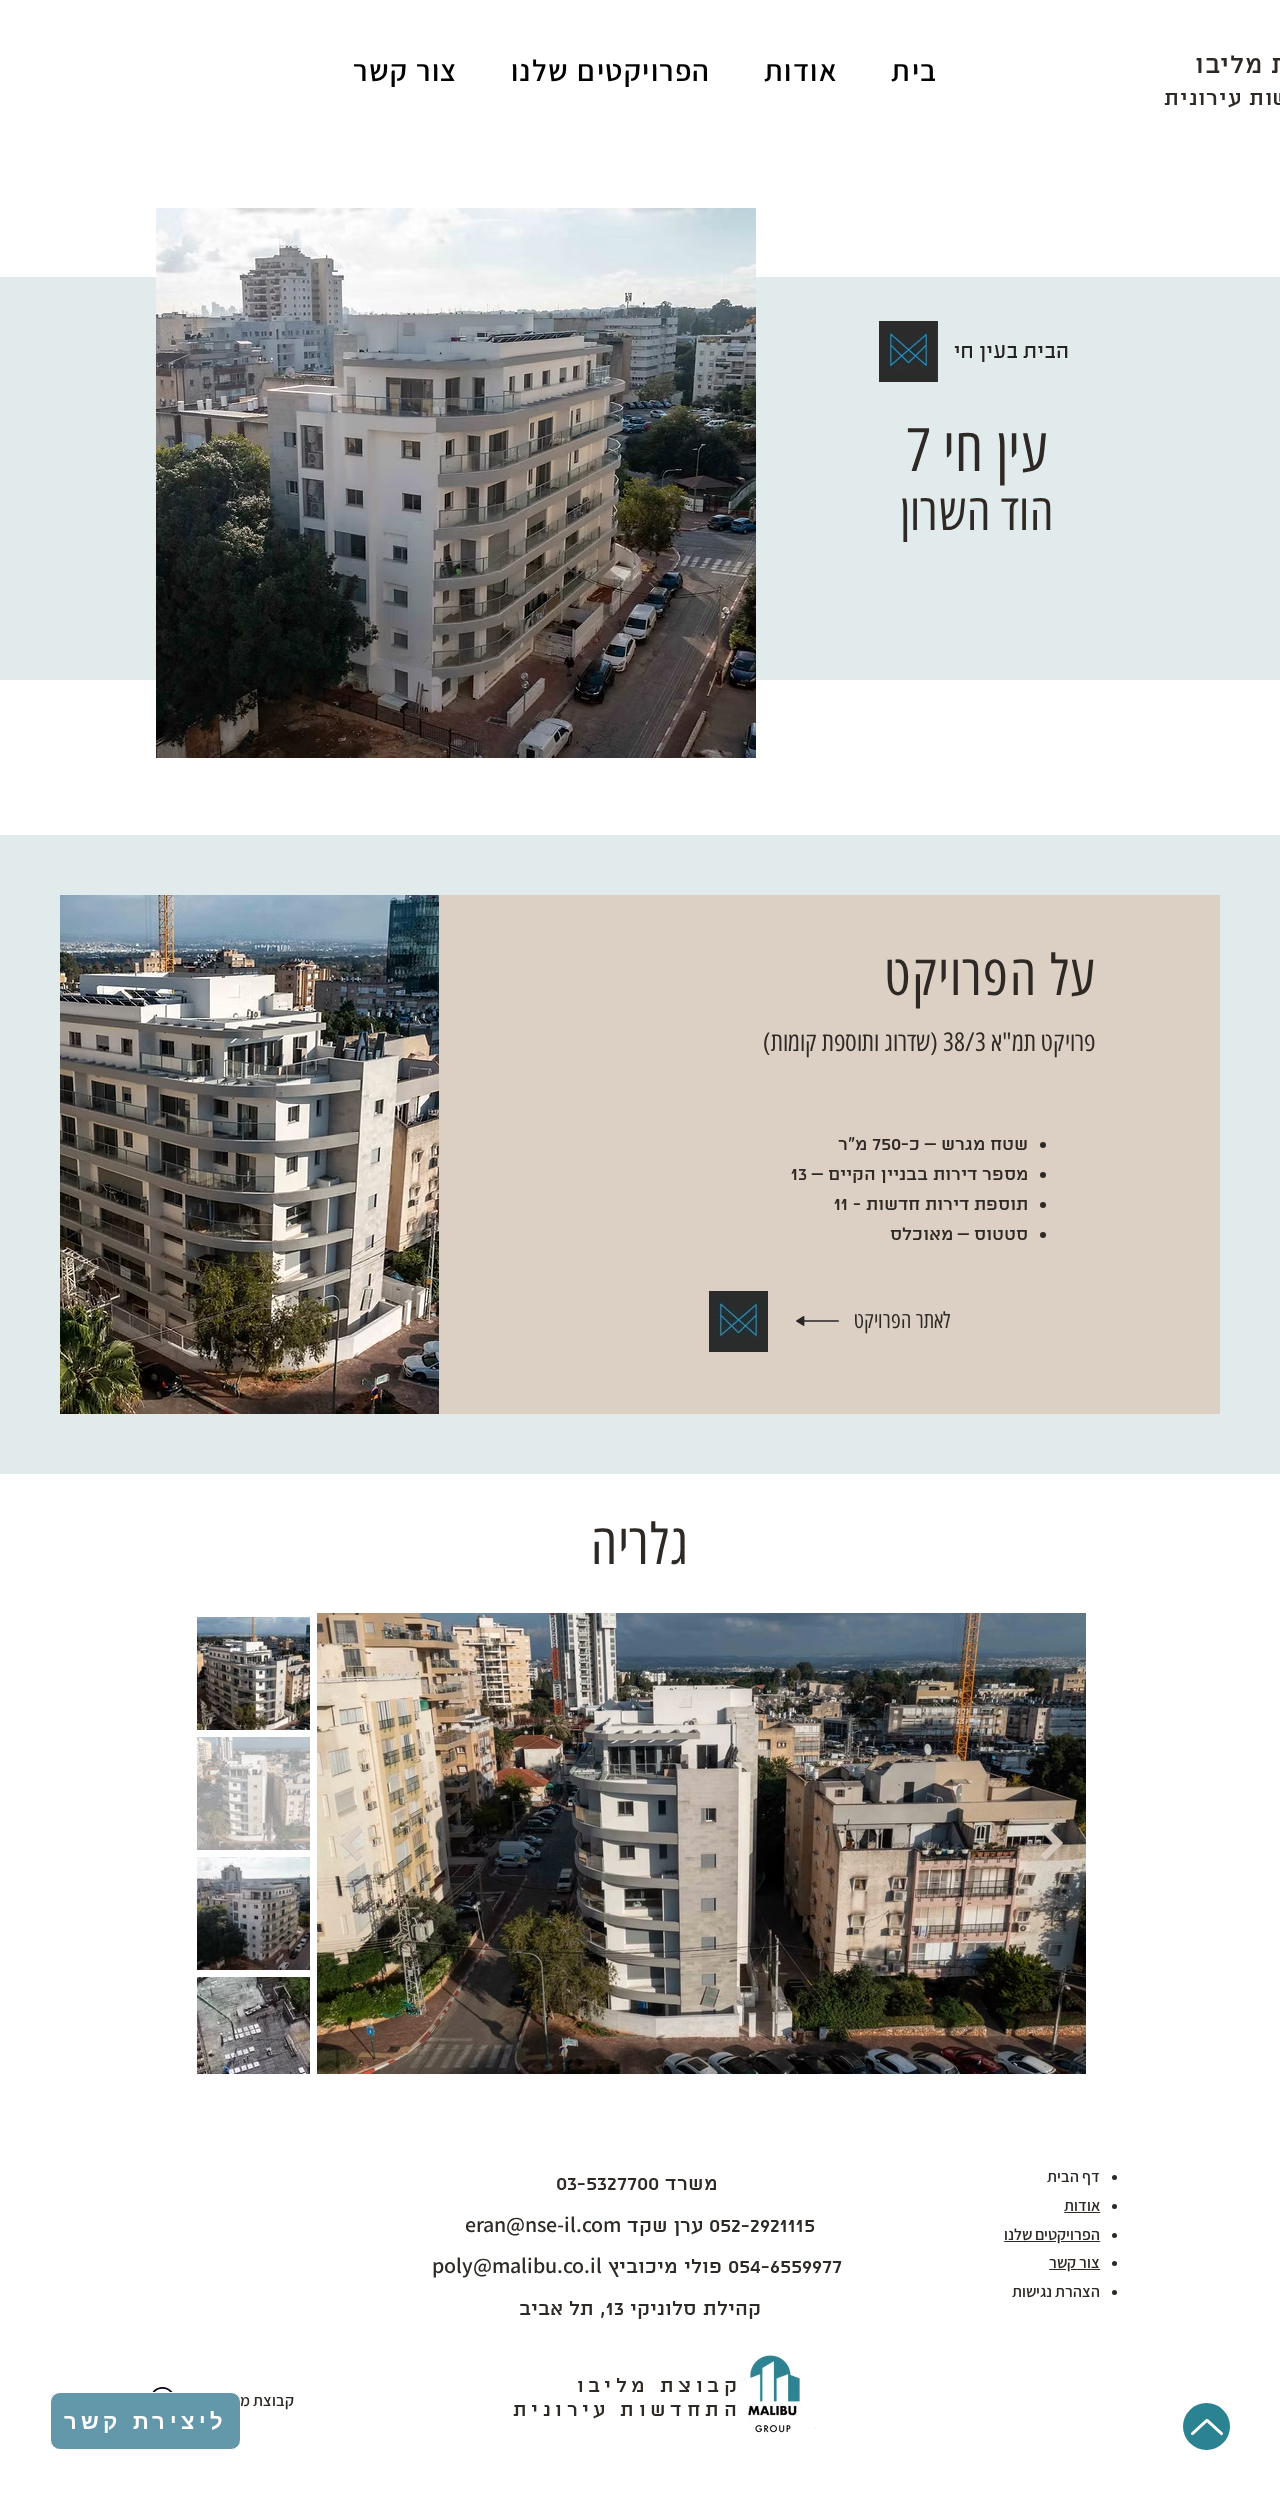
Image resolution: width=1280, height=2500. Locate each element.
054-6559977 (782, 2267)
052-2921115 (762, 2226)
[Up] (1206, 2426)
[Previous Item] (351, 1843)
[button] (610, 70)
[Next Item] (1051, 1843)
